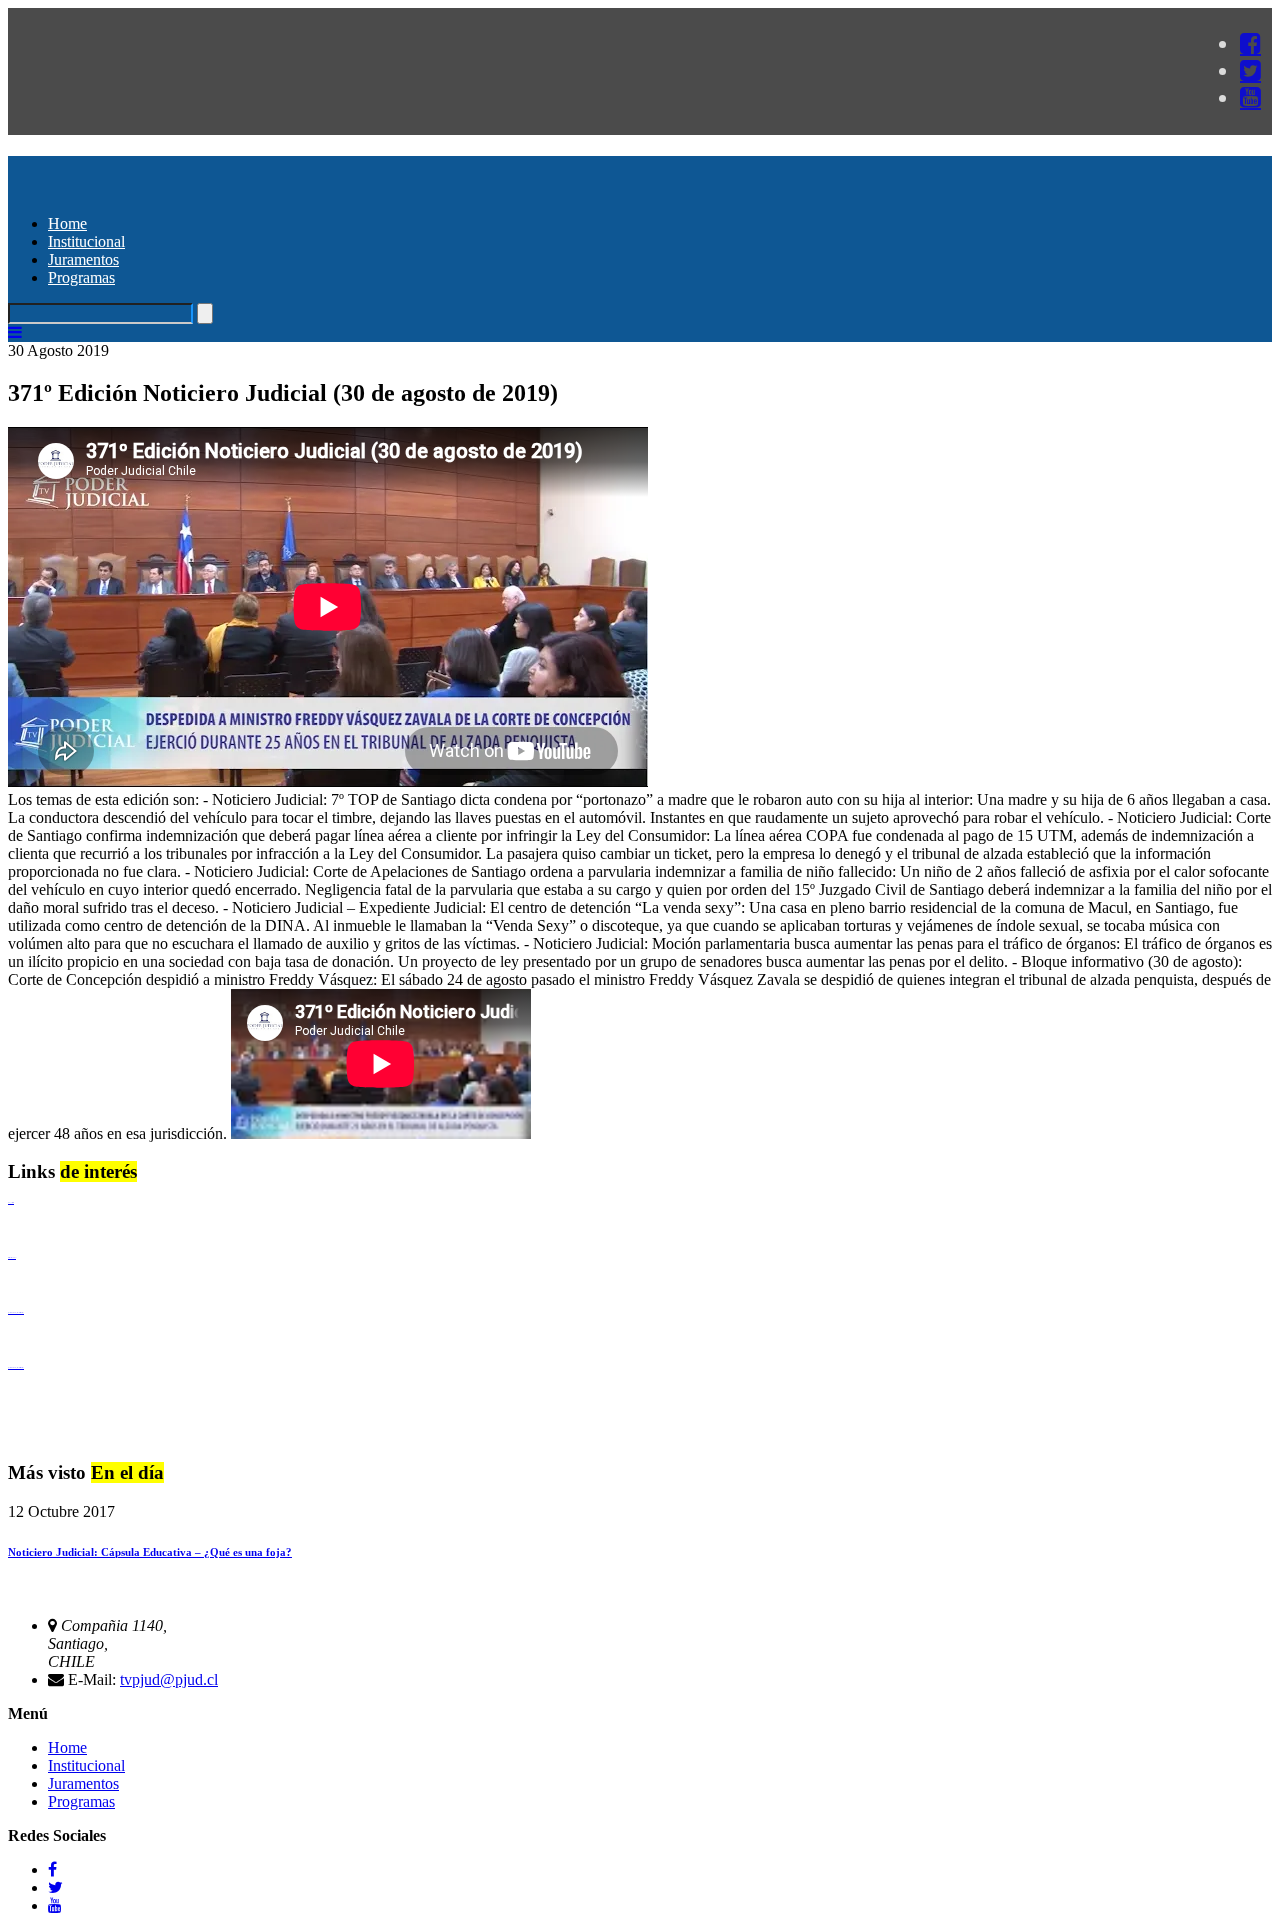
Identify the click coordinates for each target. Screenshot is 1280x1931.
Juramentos (83, 259)
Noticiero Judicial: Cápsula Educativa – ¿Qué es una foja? (150, 1552)
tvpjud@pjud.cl (169, 1679)
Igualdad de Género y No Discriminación (16, 1312)
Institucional (86, 241)
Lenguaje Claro (11, 1202)
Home (67, 223)
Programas (81, 277)
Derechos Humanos (12, 1257)
